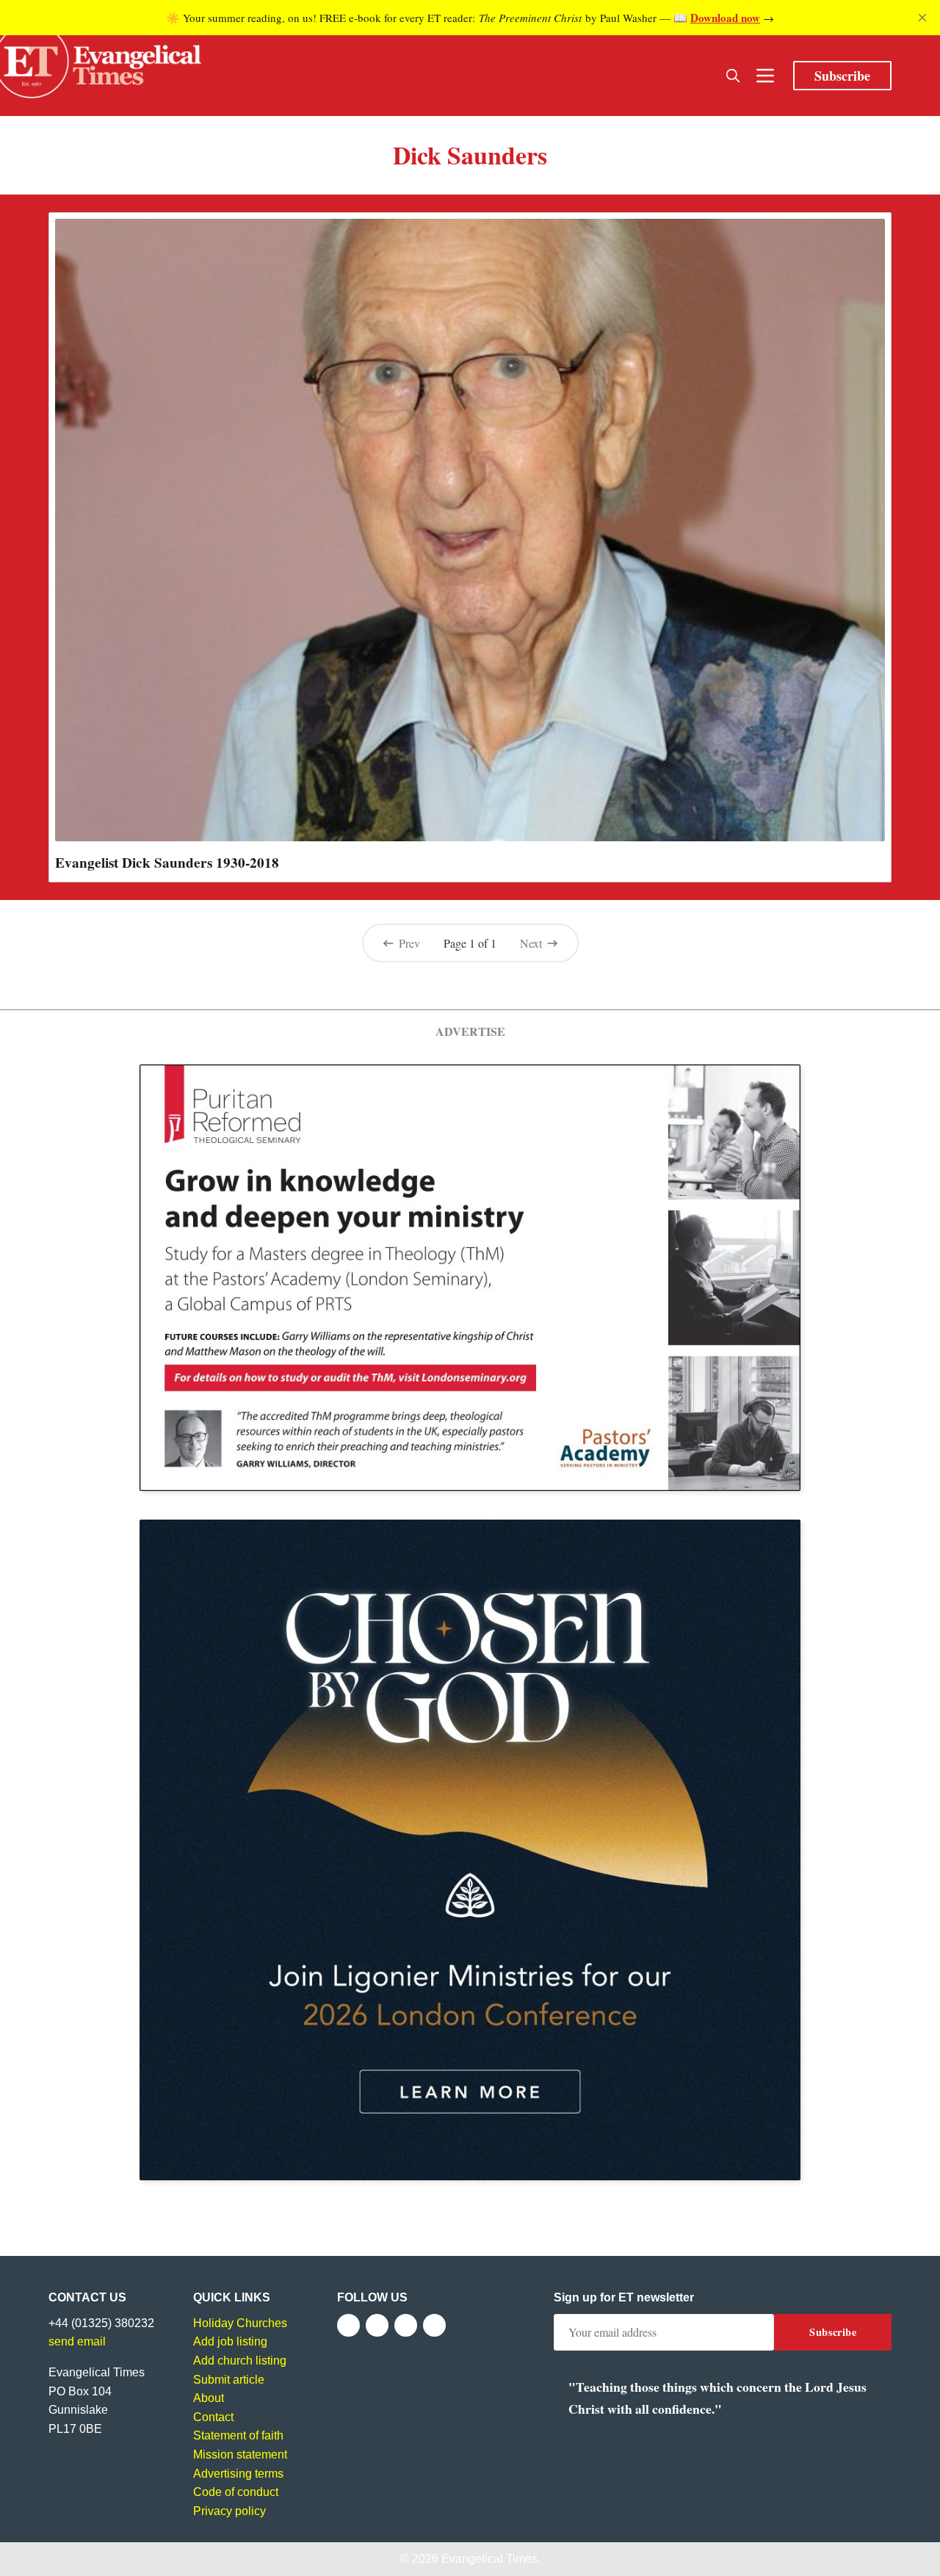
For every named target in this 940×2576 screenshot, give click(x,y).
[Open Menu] (765, 76)
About (209, 2398)
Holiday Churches (240, 2323)
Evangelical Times (489, 2559)
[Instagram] (406, 2325)
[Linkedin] (434, 2325)
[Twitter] (377, 2325)
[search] (733, 76)
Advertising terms (238, 2474)
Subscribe (842, 76)
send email (77, 2341)
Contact (213, 2417)
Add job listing (230, 2341)
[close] (922, 18)
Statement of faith (238, 2435)
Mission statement (240, 2455)
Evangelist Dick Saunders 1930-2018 (167, 863)
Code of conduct (236, 2492)
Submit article (229, 2380)
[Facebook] (348, 2325)
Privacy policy (229, 2511)
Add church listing (240, 2361)
